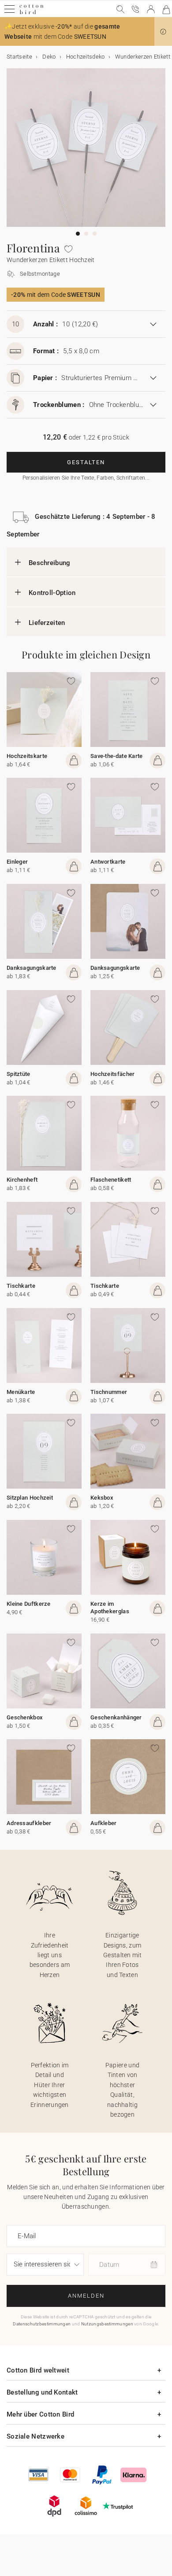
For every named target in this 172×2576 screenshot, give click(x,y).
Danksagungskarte (32, 968)
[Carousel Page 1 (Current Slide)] (78, 234)
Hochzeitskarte (27, 756)
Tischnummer (109, 1392)
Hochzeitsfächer (113, 1074)
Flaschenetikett (111, 1180)
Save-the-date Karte (117, 756)
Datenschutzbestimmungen (42, 2324)
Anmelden (86, 2296)
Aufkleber (104, 1823)
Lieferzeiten (47, 623)
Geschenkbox (25, 1717)
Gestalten (86, 462)
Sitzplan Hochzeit (30, 1498)
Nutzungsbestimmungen (107, 2324)
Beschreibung (50, 563)
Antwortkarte (108, 862)
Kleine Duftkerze (29, 1604)
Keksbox (102, 1498)
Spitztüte (19, 1074)
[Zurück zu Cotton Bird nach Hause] (32, 13)
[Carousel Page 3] (95, 234)
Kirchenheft (22, 1180)
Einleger (17, 862)
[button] (163, 32)
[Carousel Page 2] (86, 234)
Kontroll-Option (52, 593)
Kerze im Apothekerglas (110, 1608)
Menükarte (21, 1392)
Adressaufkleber (29, 1823)
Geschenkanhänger (116, 1717)
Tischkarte (21, 1286)
